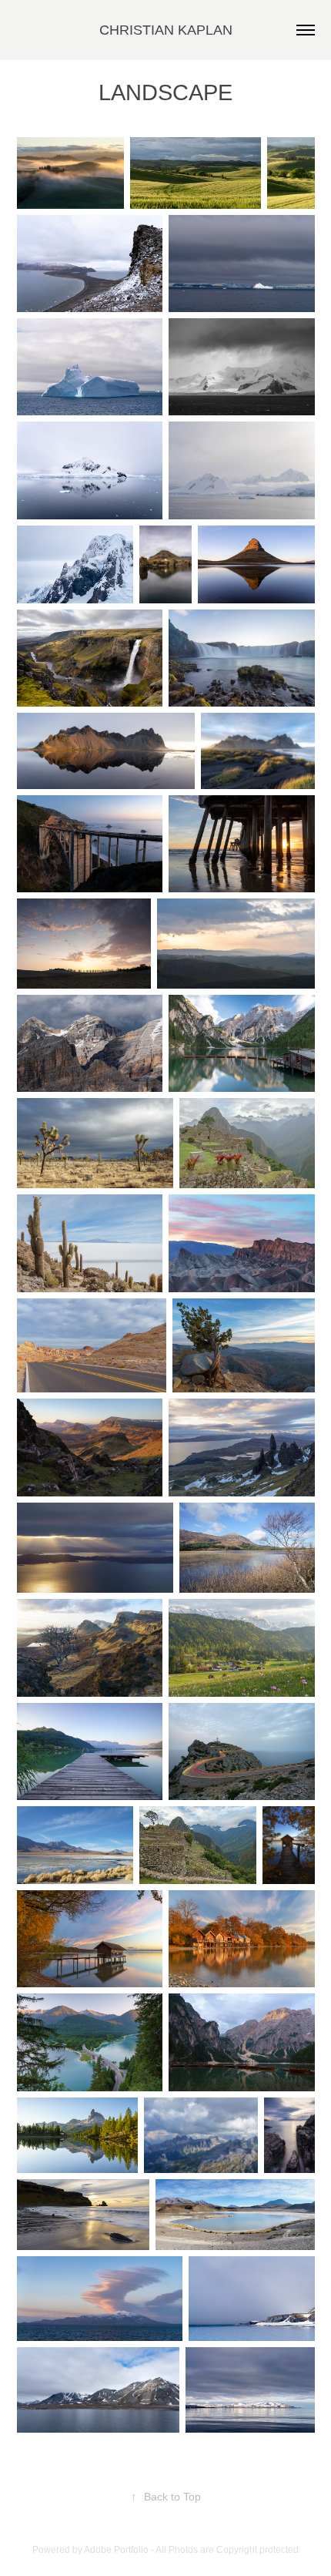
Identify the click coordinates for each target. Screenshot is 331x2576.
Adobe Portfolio (116, 2550)
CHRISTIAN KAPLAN (166, 30)
